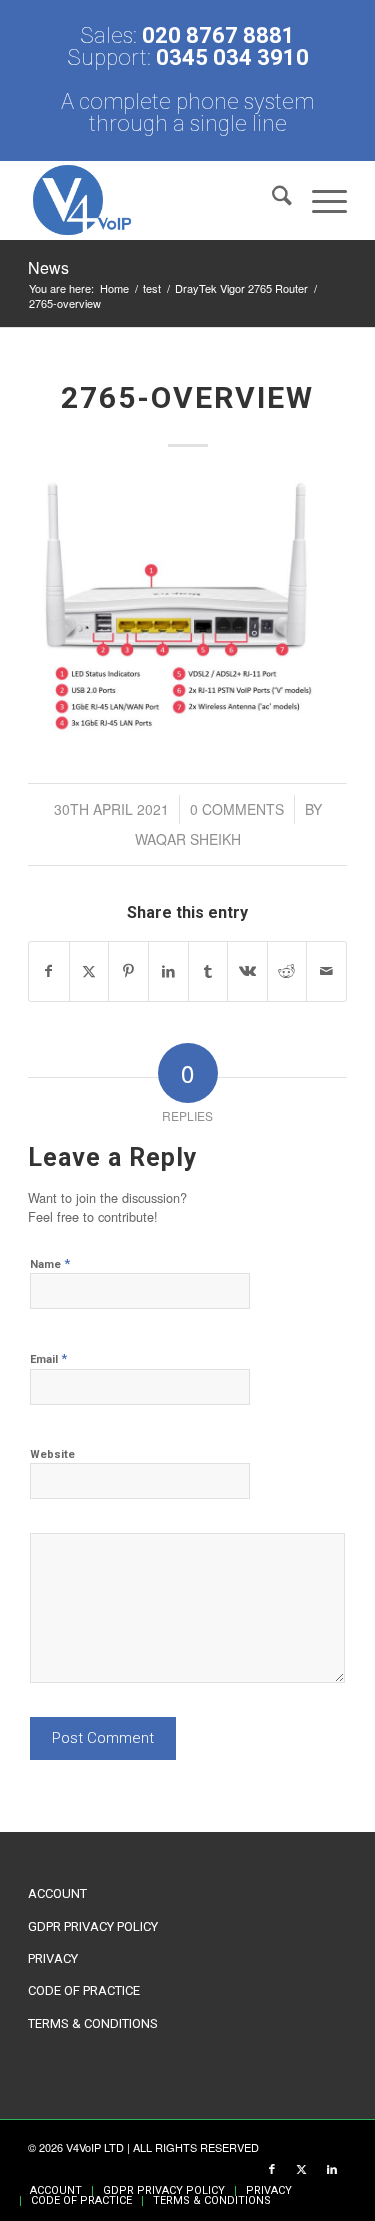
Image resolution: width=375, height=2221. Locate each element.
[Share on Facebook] (49, 971)
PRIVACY (53, 1958)
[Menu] (319, 200)
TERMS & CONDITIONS (93, 2023)
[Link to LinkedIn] (332, 2170)
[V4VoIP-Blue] (155, 200)
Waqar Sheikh (188, 839)
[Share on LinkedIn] (168, 971)
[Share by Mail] (326, 971)
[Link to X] (302, 2170)
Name (50, 1263)
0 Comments (237, 809)
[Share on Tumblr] (208, 971)
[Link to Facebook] (272, 2170)
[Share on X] (89, 971)
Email (48, 1358)
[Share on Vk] (247, 971)
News (48, 267)
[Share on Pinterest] (128, 971)
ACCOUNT (57, 1893)
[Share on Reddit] (287, 971)
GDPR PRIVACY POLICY (93, 1926)
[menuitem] (272, 200)
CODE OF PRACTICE (84, 1990)
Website (52, 1454)
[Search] (272, 200)
